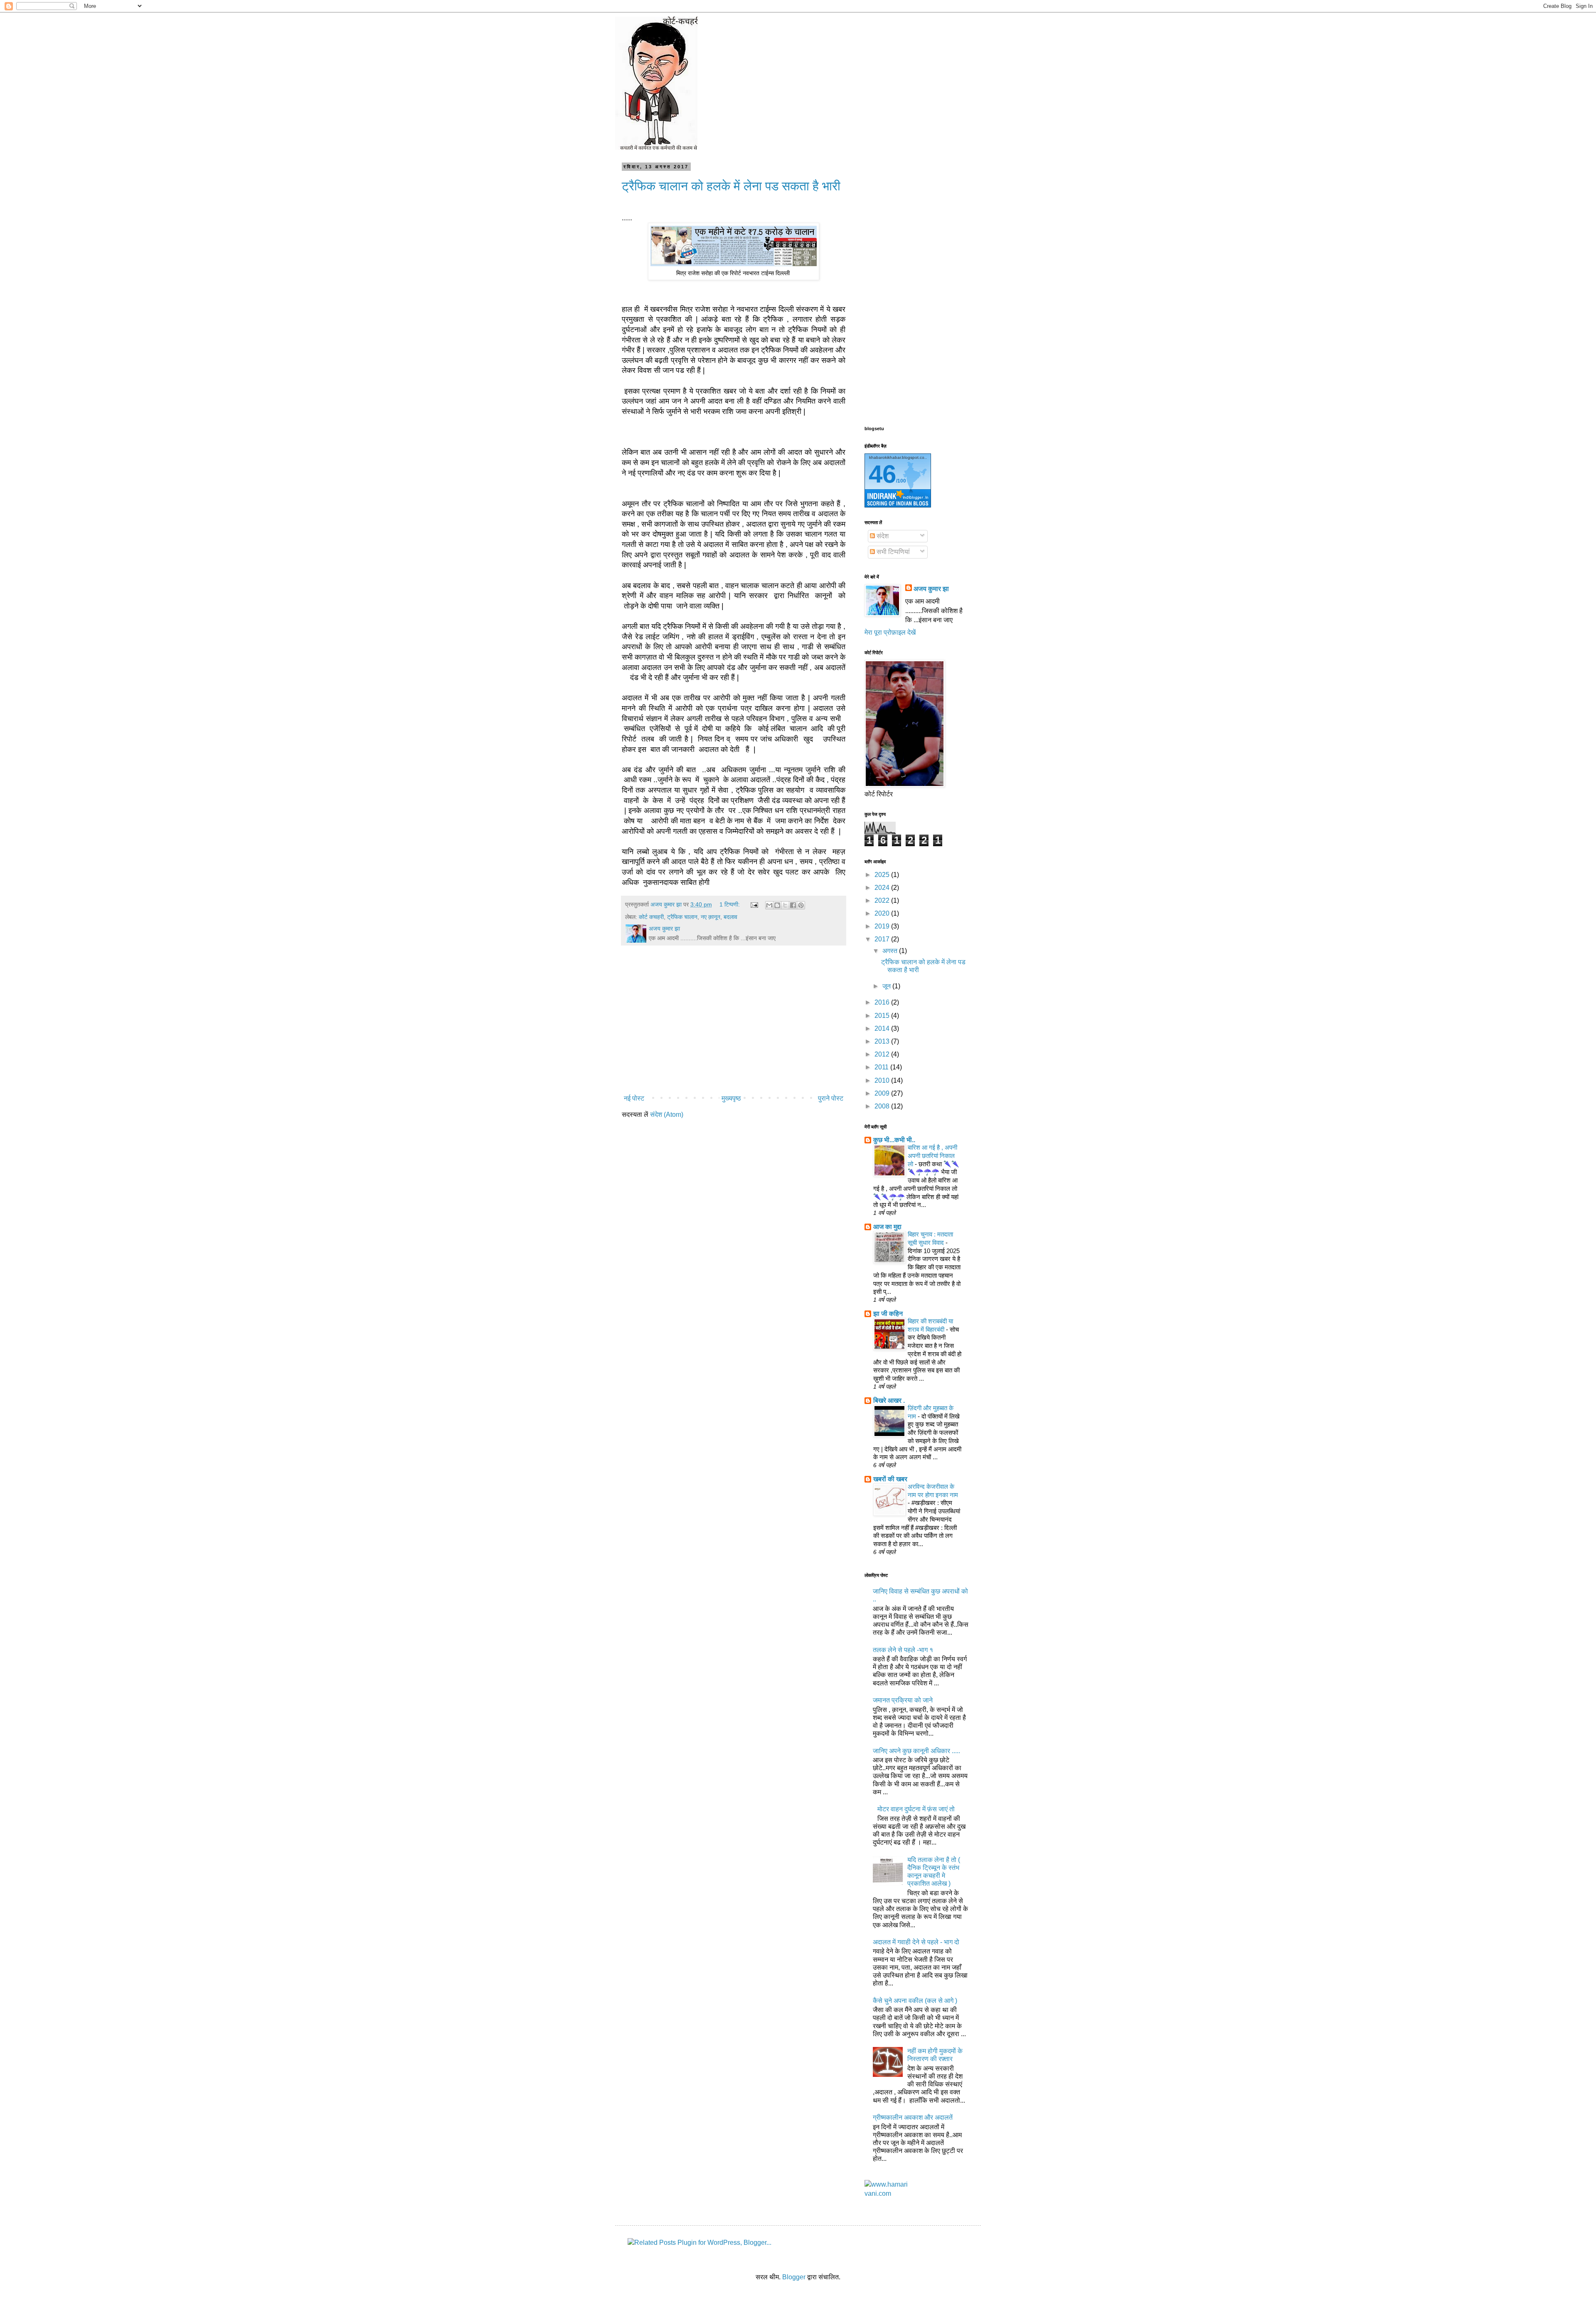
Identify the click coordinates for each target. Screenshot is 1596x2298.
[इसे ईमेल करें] (769, 905)
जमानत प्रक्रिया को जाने (903, 1700)
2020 (883, 913)
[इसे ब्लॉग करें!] (777, 905)
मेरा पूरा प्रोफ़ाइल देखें (890, 632)
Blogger (794, 2277)
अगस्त (891, 951)
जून (887, 986)
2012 (883, 1054)
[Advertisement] (734, 1022)
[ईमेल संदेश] (754, 904)
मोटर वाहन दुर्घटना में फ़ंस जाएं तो (916, 1809)
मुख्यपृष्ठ (731, 1098)
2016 (883, 1002)
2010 (883, 1080)
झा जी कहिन (888, 1314)
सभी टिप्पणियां (892, 552)
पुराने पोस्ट (831, 1098)
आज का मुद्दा (887, 1227)
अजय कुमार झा (931, 589)
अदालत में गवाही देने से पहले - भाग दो (916, 1942)
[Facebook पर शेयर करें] (793, 905)
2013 (883, 1041)
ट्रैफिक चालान (682, 917)
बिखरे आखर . (889, 1400)
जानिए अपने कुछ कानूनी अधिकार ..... (916, 1751)
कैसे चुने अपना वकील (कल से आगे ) (915, 2001)
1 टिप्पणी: (730, 904)
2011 (882, 1067)
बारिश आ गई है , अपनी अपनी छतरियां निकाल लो (932, 1156)
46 (882, 474)
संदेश (882, 536)
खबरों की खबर (890, 1479)
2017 (883, 939)
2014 (883, 1028)
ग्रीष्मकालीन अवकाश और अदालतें (913, 2117)
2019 (883, 926)
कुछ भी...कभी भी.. (894, 1140)
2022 (883, 900)
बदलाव (730, 917)
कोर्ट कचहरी (651, 917)
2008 (883, 1106)
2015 (883, 1016)
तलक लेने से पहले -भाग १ (903, 1650)
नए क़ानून (711, 917)
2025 (883, 875)
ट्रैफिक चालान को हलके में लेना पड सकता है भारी (731, 186)
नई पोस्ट (634, 1098)
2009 (883, 1093)
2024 (883, 888)
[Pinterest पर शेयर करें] (801, 905)
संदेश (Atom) (667, 1115)
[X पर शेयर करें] (785, 905)
